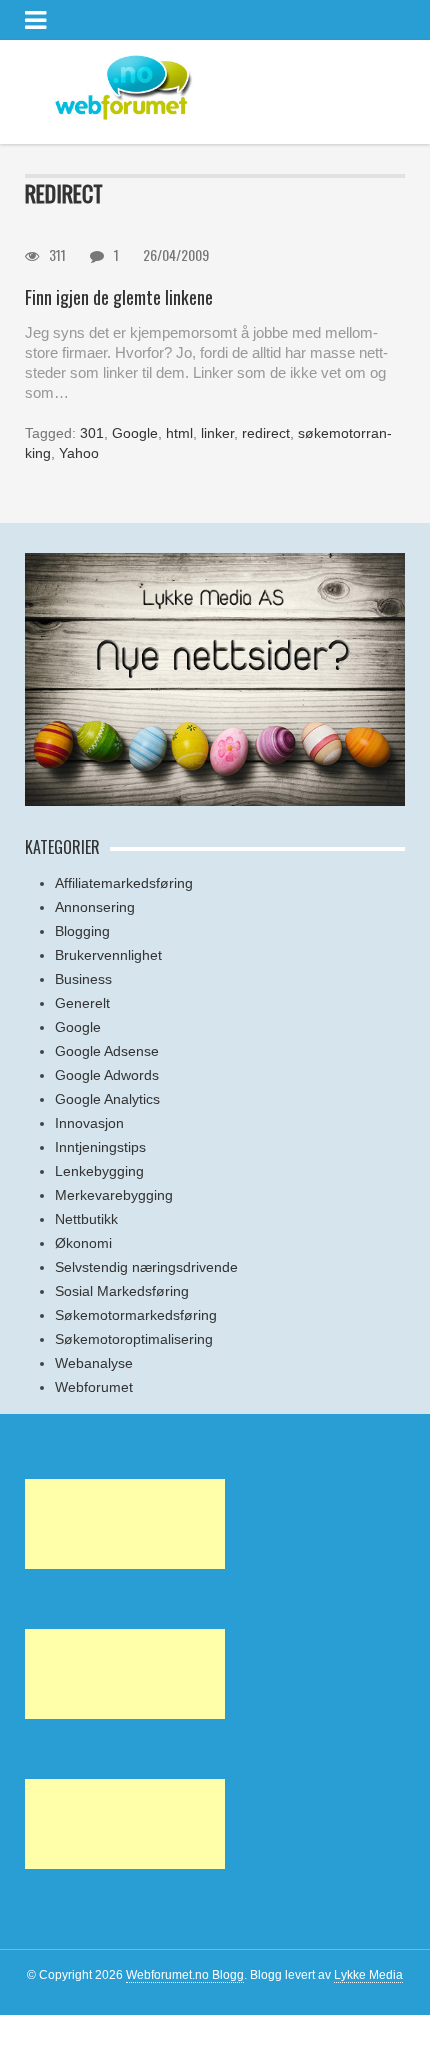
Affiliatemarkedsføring (124, 883)
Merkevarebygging (114, 1195)
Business (83, 979)
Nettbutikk (86, 1219)
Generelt (82, 1003)
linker (217, 433)
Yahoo (79, 453)
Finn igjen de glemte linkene (119, 297)
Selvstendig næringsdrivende (146, 1267)
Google (135, 433)
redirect (266, 433)
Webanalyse (94, 1363)
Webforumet (94, 1387)
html (179, 433)
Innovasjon (89, 1123)
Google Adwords (107, 1075)
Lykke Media (368, 1975)
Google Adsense (107, 1051)
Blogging (82, 931)
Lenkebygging (99, 1171)
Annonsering (95, 907)
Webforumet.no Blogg (185, 1975)
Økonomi (83, 1243)
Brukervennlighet (108, 955)
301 (92, 433)
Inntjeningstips (100, 1147)
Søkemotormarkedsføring (136, 1315)
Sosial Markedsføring (122, 1291)
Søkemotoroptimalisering (134, 1339)
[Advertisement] (125, 1524)
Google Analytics (107, 1099)
